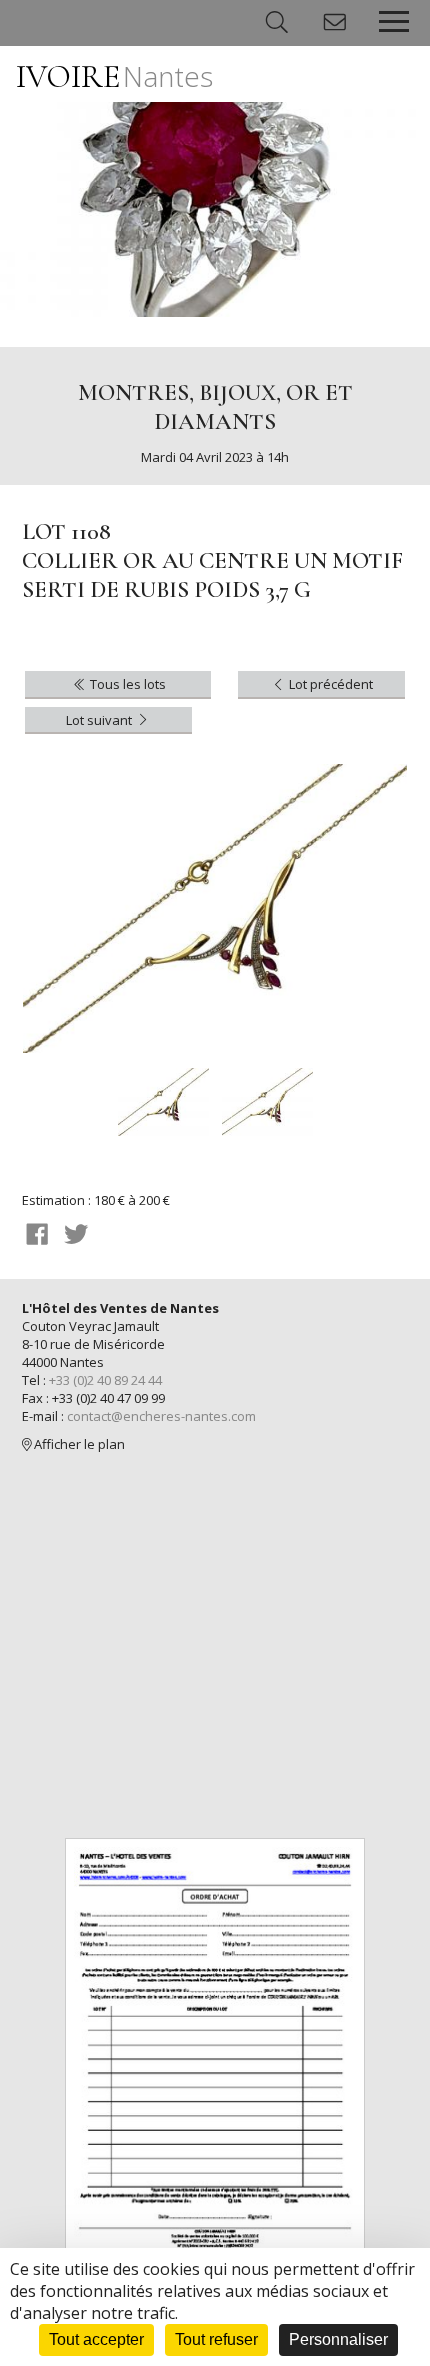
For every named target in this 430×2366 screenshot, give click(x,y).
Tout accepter (96, 2339)
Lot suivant (100, 720)
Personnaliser (338, 2339)
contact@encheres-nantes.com (161, 1416)
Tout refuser (216, 2339)
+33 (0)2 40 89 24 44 (105, 1380)
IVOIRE (114, 76)
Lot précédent (329, 684)
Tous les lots (126, 684)
